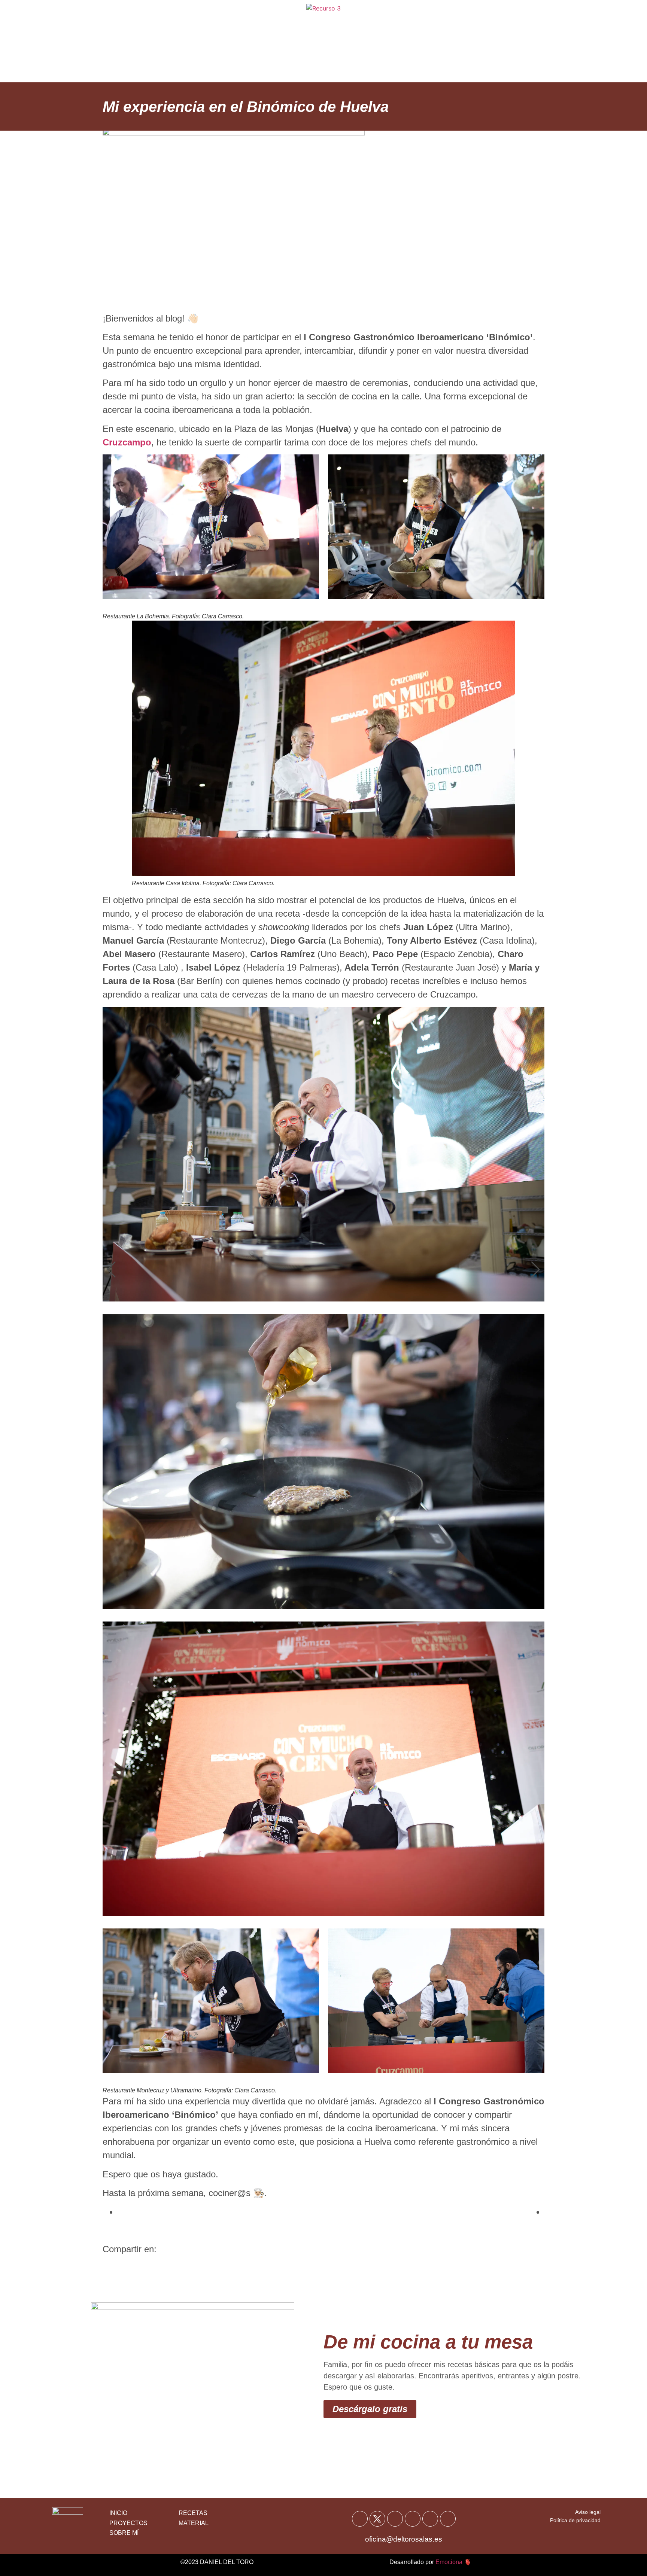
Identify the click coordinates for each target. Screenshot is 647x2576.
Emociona (449, 2562)
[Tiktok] (430, 2519)
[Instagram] (413, 2519)
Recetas (247, 22)
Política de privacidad (575, 2520)
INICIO (118, 2513)
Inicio (207, 22)
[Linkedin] (448, 2519)
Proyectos (406, 60)
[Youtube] (395, 2519)
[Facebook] (360, 2519)
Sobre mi (401, 22)
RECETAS (193, 2513)
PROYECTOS (128, 2523)
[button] (111, 1270)
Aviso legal (588, 2512)
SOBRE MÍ (124, 2533)
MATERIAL (194, 2523)
